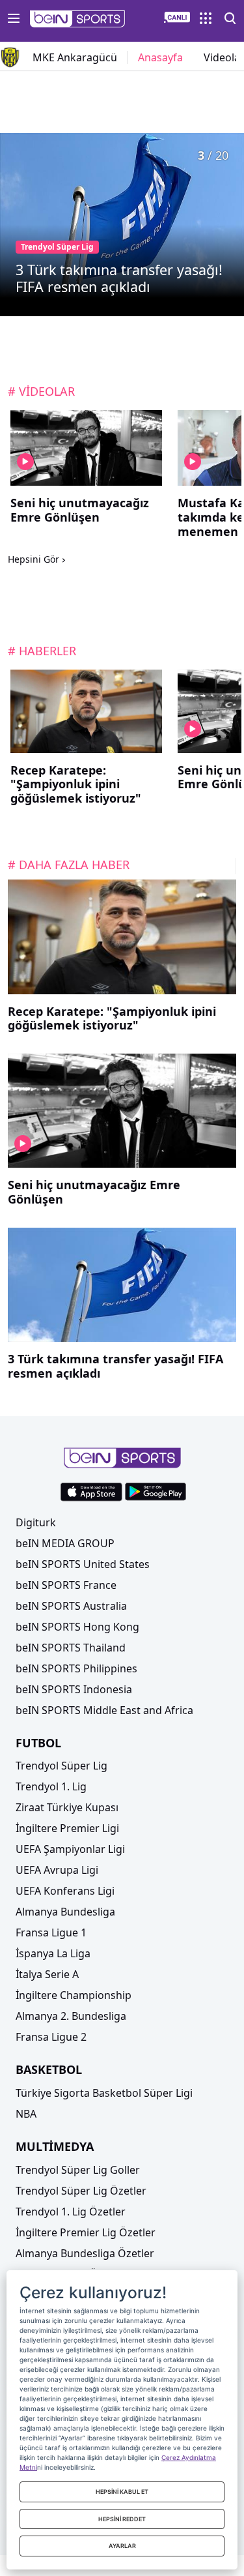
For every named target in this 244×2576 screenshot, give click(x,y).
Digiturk (36, 1522)
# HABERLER (42, 651)
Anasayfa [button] (160, 57)
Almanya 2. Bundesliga (71, 2016)
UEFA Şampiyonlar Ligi (70, 1849)
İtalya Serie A (47, 1974)
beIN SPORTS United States (83, 1564)
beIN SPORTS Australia (71, 1606)
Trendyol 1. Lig (51, 1786)
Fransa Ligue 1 (51, 1932)
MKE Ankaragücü (75, 57)
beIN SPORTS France (66, 1585)
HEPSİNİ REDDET (122, 2519)
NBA (26, 2114)
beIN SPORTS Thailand (71, 1648)
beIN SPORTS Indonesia (74, 1689)
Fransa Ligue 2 (51, 2037)
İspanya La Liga (53, 1953)
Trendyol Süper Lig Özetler (81, 2191)
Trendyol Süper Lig (61, 1766)
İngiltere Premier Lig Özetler (86, 2232)
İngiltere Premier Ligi (67, 1828)
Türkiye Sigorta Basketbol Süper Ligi (104, 2093)
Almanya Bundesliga (65, 1912)
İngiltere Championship (74, 1995)
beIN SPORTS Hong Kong (77, 1627)
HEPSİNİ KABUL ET (122, 2492)
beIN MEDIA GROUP (65, 1543)
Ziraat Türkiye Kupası (67, 1807)
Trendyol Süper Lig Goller (78, 2170)
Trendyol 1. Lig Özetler (71, 2212)
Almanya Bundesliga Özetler (85, 2253)
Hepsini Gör (34, 560)
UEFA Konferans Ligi (65, 1891)
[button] (78, 19)
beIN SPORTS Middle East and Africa (104, 1710)
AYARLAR (122, 2546)
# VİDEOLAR (41, 391)
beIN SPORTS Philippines (76, 1668)
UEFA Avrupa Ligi (57, 1870)
